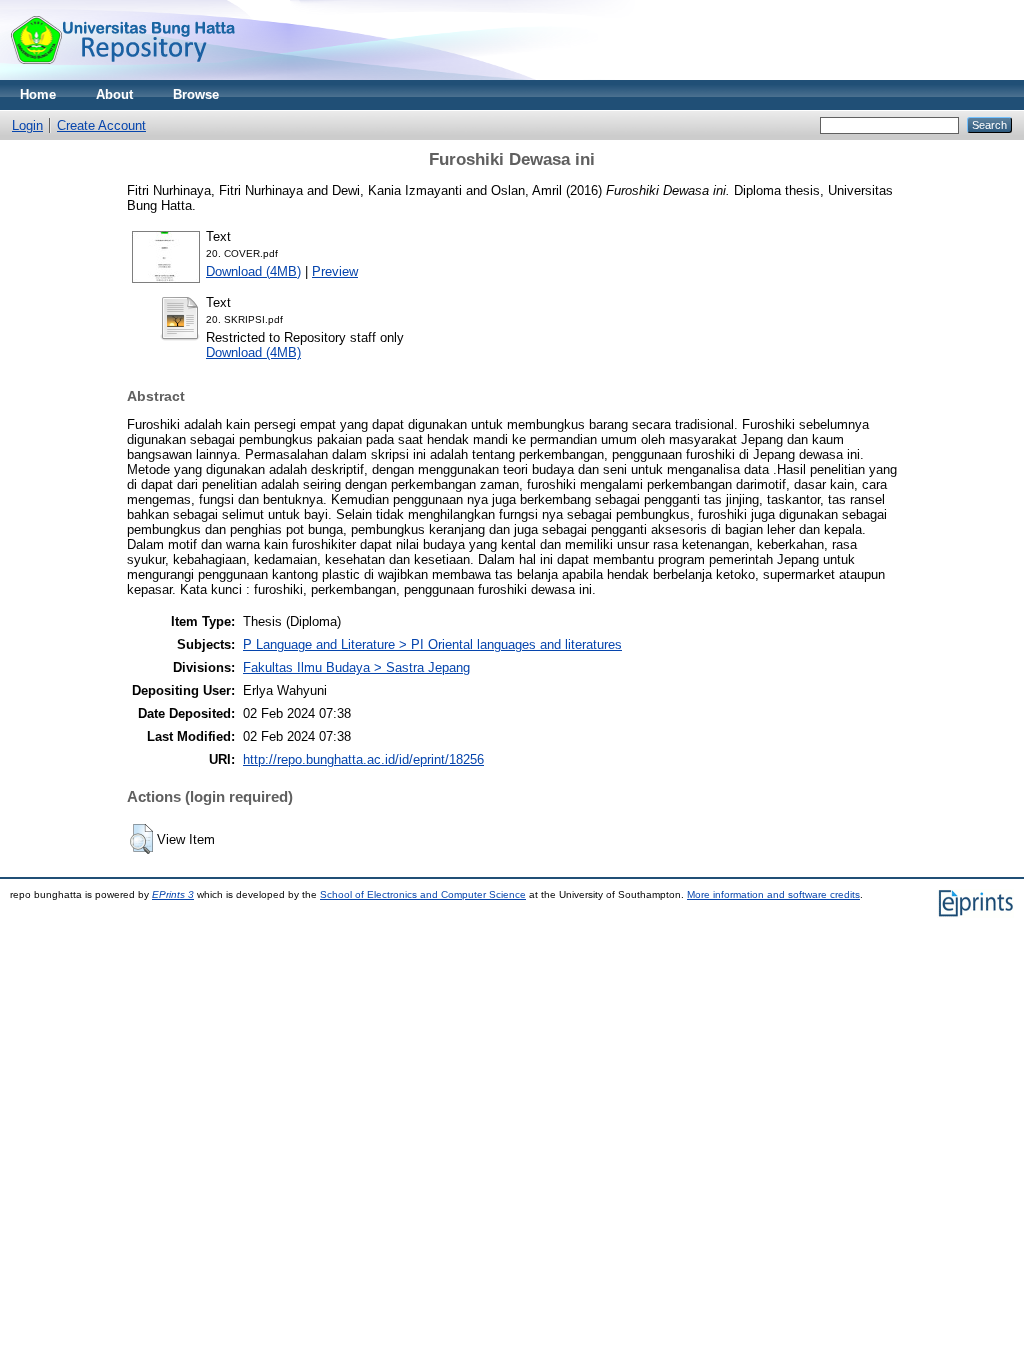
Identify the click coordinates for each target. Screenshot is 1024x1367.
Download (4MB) (253, 271)
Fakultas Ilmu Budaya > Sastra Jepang (356, 667)
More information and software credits (773, 894)
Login (27, 125)
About (114, 94)
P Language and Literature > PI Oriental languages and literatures (432, 644)
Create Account (101, 125)
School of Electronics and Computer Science (423, 894)
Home (38, 94)
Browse (196, 94)
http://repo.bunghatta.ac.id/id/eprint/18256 (363, 759)
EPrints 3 (173, 894)
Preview (335, 271)
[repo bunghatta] (122, 75)
